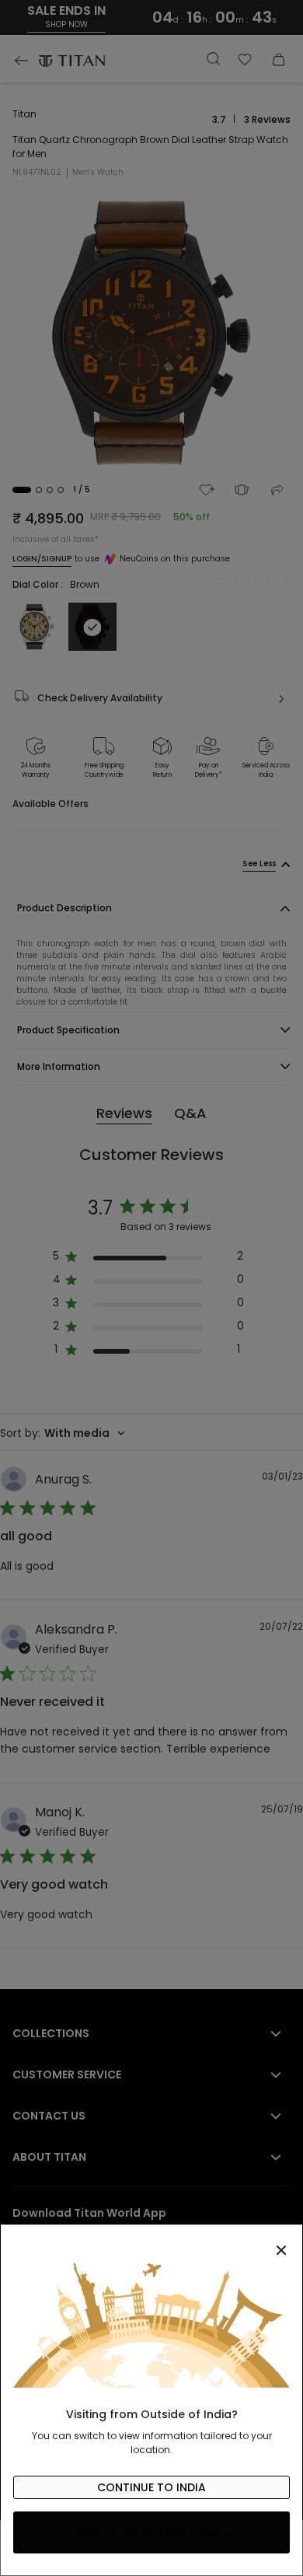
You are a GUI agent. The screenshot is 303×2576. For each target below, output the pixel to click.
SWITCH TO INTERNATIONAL (152, 2532)
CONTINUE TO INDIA (151, 2487)
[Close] (151, 2242)
